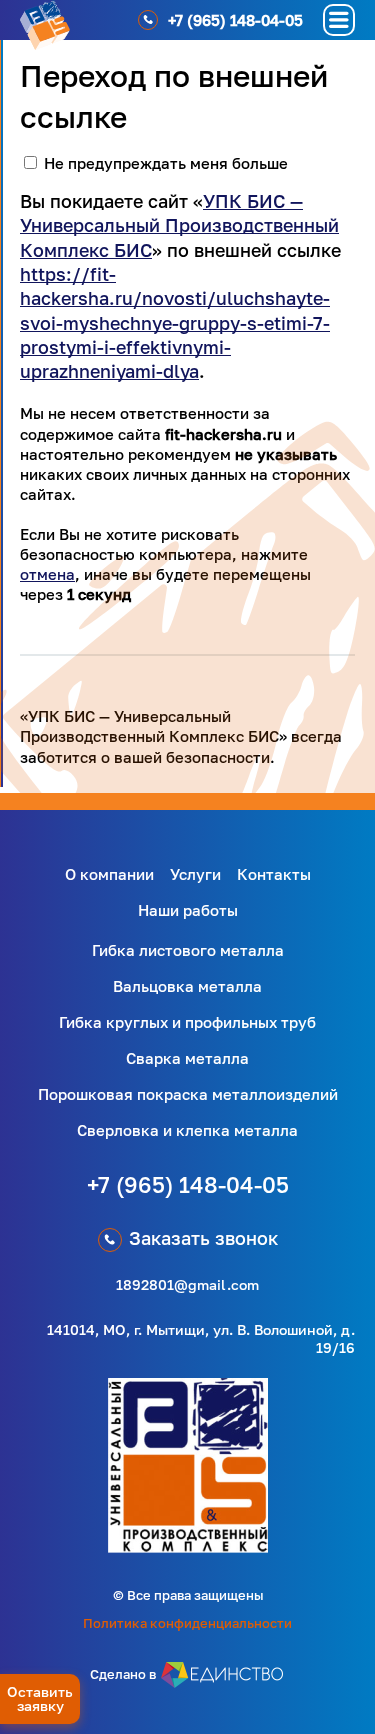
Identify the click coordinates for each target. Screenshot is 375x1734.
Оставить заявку (40, 1698)
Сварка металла (187, 1058)
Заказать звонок (203, 1238)
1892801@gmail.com (187, 1284)
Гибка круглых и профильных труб (187, 1022)
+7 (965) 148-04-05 (188, 1184)
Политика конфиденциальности (187, 1623)
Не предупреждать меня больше (166, 163)
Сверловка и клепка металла (187, 1130)
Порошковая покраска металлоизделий (188, 1094)
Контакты (274, 874)
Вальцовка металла (187, 986)
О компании (109, 874)
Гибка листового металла (188, 950)
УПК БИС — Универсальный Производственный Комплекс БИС (179, 225)
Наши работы (188, 910)
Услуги (195, 874)
